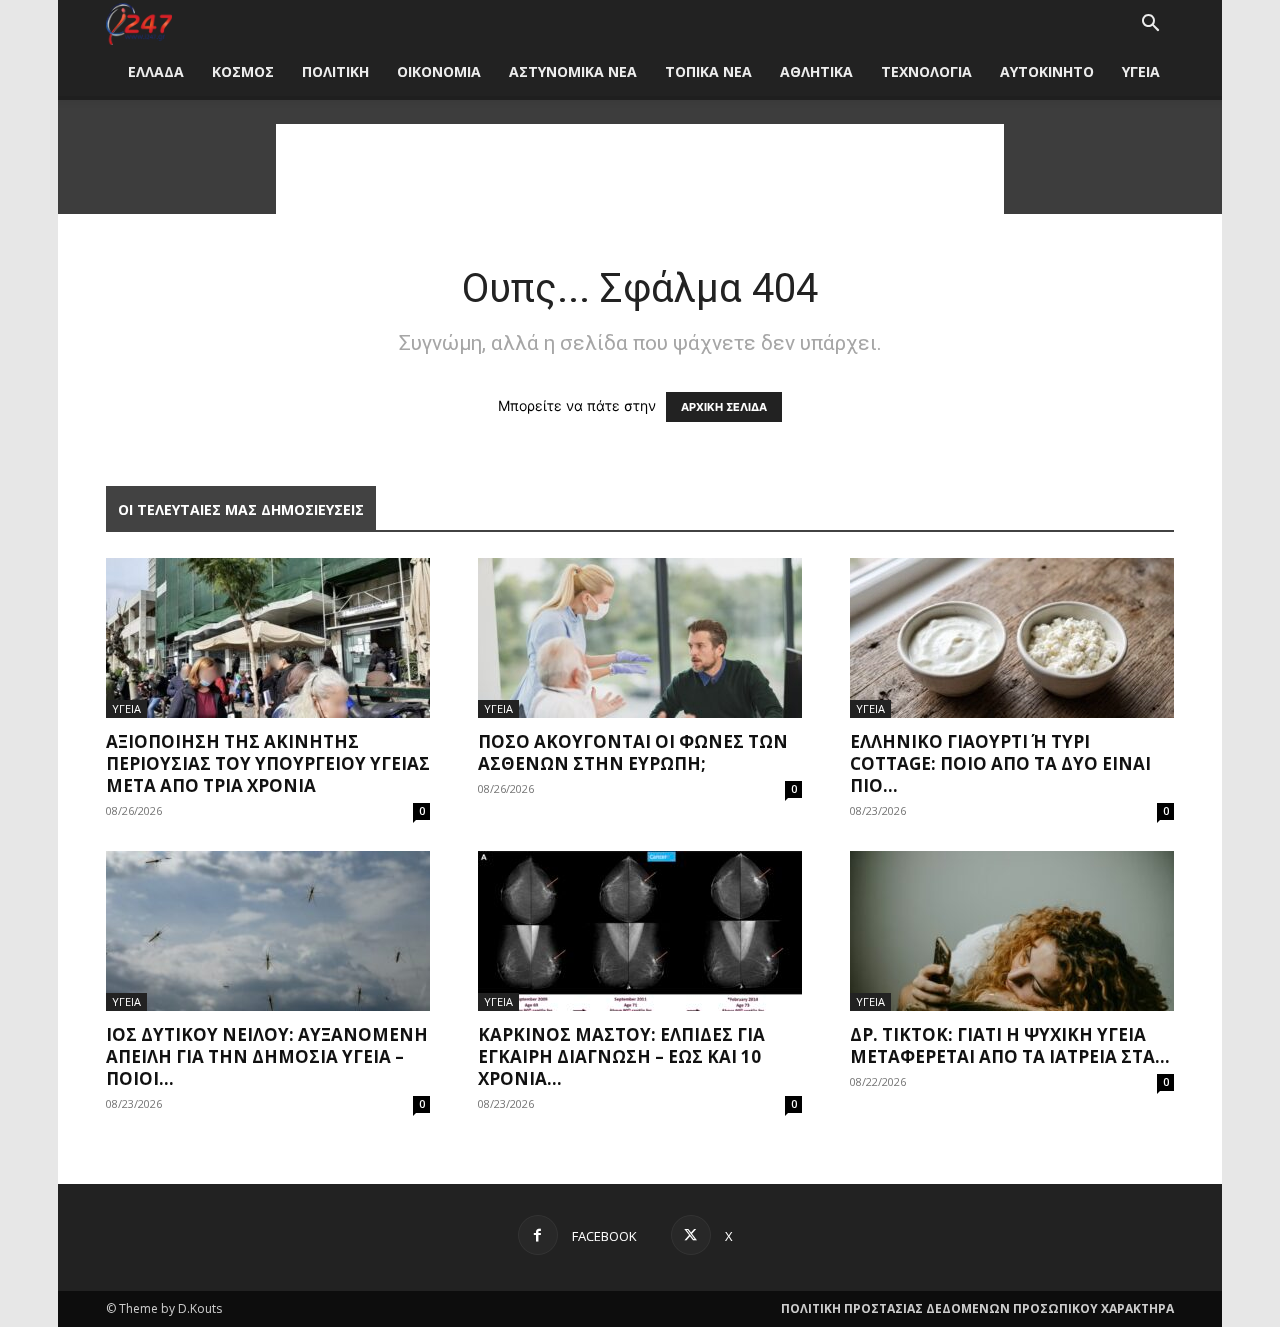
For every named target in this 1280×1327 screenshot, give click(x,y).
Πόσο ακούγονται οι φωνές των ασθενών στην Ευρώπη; (633, 752)
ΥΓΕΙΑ (1141, 71)
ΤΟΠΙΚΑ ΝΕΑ (708, 71)
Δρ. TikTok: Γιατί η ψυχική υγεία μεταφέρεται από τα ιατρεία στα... (1010, 1045)
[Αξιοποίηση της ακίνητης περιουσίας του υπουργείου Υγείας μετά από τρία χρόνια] (268, 638)
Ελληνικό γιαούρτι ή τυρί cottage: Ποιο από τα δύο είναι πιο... (1000, 763)
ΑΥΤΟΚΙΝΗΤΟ (1047, 71)
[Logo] (139, 24)
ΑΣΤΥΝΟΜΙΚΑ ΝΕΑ (573, 71)
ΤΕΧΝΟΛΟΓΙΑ (926, 71)
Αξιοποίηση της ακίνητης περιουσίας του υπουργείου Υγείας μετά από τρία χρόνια (268, 763)
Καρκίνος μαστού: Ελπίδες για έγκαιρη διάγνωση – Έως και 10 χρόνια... (621, 1056)
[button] (1150, 25)
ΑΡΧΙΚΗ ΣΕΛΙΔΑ (724, 407)
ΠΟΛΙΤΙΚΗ (335, 71)
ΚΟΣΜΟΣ (243, 71)
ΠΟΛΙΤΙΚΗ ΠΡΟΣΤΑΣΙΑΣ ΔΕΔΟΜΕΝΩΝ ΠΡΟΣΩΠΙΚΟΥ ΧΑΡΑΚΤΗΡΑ (977, 1308)
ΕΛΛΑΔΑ (156, 71)
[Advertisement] (640, 169)
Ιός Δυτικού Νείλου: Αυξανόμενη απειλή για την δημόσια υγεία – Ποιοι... (267, 1056)
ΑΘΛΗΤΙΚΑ (816, 71)
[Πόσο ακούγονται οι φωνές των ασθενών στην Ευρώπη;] (640, 638)
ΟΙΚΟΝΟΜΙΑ (439, 71)
